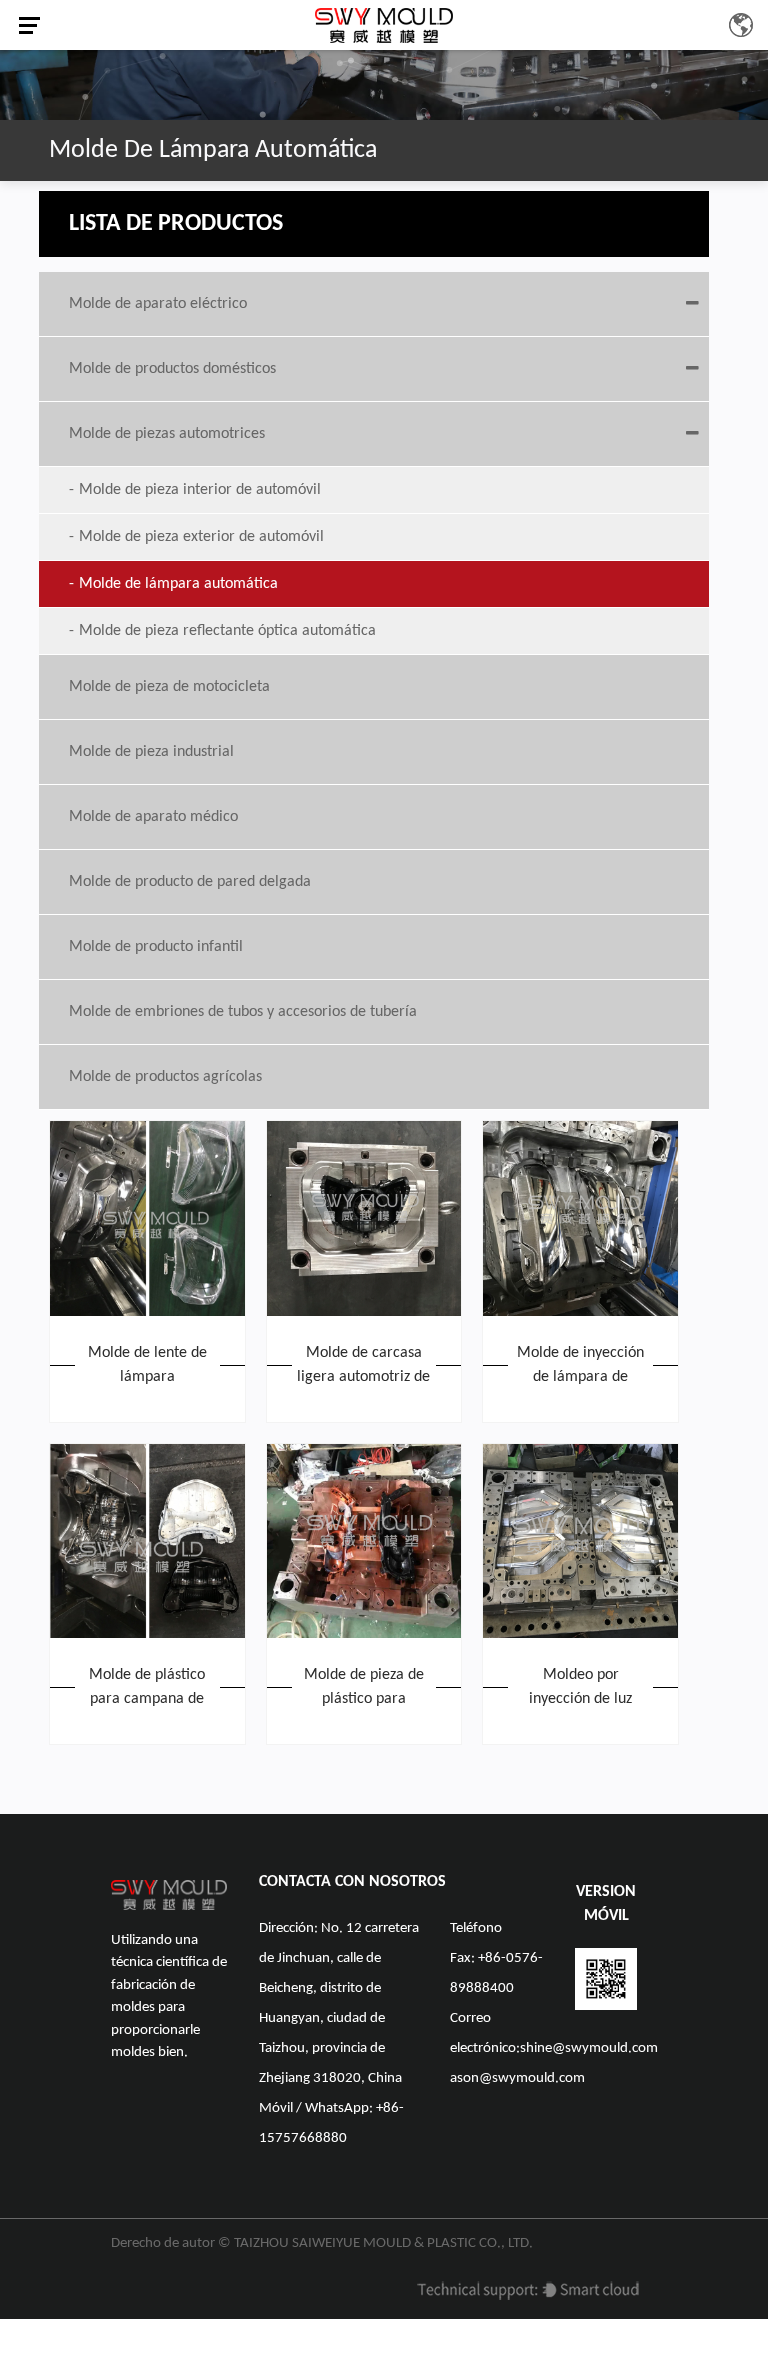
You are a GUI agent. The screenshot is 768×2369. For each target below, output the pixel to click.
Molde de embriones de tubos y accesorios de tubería (243, 1012)
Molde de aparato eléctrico (158, 304)
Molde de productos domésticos (172, 369)
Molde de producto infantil (156, 947)
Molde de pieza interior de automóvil (200, 490)
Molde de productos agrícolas (165, 1077)
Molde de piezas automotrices (167, 434)
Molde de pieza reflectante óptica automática (227, 631)
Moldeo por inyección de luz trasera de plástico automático (580, 1689)
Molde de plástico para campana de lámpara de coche (147, 1689)
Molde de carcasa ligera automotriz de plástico (363, 1367)
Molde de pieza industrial (151, 752)
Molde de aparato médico (153, 817)
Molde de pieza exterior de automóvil (201, 537)
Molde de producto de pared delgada (190, 882)
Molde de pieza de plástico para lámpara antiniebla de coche (364, 1689)
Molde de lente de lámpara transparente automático (147, 1367)
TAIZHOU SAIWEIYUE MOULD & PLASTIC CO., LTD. (383, 2243)
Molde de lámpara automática (178, 584)
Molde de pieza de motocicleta (169, 687)
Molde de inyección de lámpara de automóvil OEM (580, 1367)
